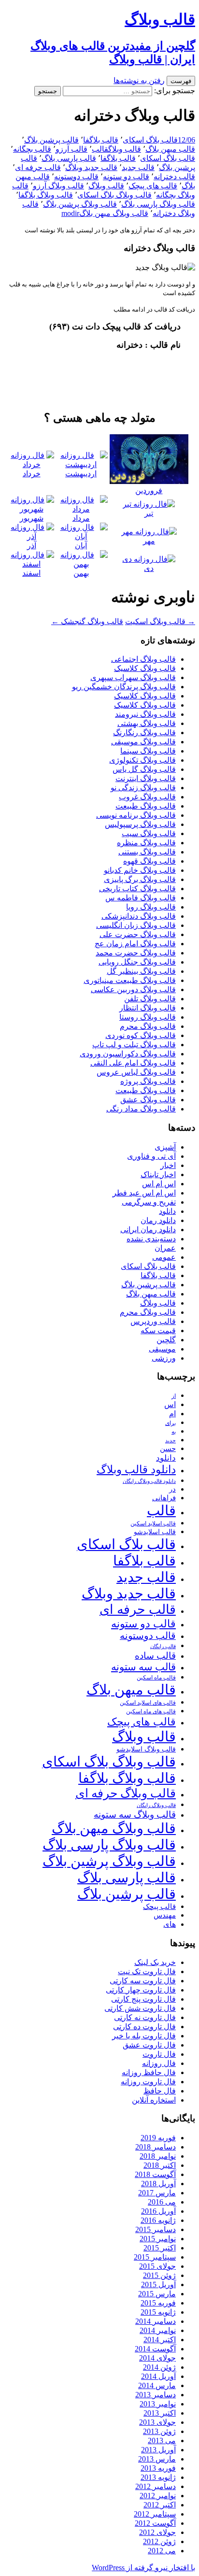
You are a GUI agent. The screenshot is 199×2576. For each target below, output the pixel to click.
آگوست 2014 (155, 2349)
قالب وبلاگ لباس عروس (136, 1072)
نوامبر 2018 (158, 2156)
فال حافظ (160, 2091)
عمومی (164, 1257)
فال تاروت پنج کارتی (143, 1999)
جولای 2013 (157, 2422)
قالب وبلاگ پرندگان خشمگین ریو (124, 687)
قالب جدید (138, 167)
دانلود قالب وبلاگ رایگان (149, 1481)
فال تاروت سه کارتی (143, 1981)
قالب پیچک (159, 1906)
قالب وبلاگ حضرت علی (138, 934)
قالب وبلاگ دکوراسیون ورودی (128, 1054)
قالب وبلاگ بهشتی (147, 723)
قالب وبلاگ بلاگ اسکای (114, 195)
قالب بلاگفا (101, 140)
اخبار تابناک (158, 1174)
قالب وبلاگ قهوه (149, 861)
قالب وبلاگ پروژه (148, 1081)
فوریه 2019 (158, 2138)
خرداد (32, 474)
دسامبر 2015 (156, 2229)
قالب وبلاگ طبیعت (146, 806)
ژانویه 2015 (158, 2312)
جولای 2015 (157, 2266)
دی (149, 568)
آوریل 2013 (158, 2450)
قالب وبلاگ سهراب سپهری (133, 677)
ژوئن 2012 (159, 2541)
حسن (168, 1448)
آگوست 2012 (155, 2523)
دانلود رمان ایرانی (148, 1230)
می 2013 (162, 2441)
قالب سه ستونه (143, 1667)
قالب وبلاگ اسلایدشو (146, 1749)
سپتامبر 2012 (155, 2514)
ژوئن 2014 (159, 2367)
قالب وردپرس (153, 1321)
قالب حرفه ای (38, 167)
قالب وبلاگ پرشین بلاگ (80, 204)
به (174, 1432)
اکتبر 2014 (160, 2340)
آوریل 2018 (158, 2184)
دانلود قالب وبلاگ (136, 1470)
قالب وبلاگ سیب (149, 833)
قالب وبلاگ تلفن (150, 999)
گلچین (166, 1340)
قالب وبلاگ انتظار (148, 1008)
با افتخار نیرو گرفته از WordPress (143, 2568)
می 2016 (162, 2202)
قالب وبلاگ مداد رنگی (141, 1109)
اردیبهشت (81, 474)
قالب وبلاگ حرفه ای (126, 1793)
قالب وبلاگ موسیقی (143, 742)
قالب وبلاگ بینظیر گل (141, 971)
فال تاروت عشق (149, 2045)
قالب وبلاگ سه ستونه (135, 1815)
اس (170, 1404)
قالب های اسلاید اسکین (148, 1703)
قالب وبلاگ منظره (146, 843)
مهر (149, 541)
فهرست (181, 81)
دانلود (167, 1211)
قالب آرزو (71, 149)
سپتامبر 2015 (155, 2257)
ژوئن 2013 (159, 2431)
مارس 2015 (157, 2294)
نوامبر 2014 (158, 2330)
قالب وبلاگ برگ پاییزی (140, 879)
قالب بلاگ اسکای (150, 140)
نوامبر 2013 (158, 2404)
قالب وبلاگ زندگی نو (143, 788)
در (172, 1489)
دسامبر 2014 (156, 2321)
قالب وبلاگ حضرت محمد (136, 953)
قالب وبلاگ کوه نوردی (141, 1035)
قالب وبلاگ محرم (148, 1026)
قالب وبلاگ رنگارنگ (144, 733)
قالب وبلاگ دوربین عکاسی (133, 989)
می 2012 (162, 2551)
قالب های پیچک (153, 186)
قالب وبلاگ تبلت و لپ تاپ (134, 1045)
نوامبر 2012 (158, 2496)
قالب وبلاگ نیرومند (145, 714)
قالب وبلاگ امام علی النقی (133, 1063)
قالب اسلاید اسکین (153, 1524)
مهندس (165, 1915)
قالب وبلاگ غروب (147, 797)
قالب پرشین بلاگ (51, 140)
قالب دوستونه (76, 177)
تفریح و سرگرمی (149, 1202)
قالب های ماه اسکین (151, 1712)
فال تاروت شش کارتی (140, 2008)
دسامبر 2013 (156, 2395)
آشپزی (165, 1147)
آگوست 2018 (155, 2174)
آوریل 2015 (158, 2284)
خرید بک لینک (155, 1962)
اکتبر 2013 (160, 2413)
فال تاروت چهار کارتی (141, 1990)
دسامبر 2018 (156, 2147)
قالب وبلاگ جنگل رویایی (137, 962)
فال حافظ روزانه (149, 2072)
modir (70, 213)
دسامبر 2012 (156, 2486)
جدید (171, 1441)
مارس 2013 (157, 2459)
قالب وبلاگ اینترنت (146, 778)
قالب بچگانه (32, 149)
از (174, 1396)
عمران (165, 1248)
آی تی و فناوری (151, 1156)
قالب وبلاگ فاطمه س (141, 898)
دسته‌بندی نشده (151, 1239)
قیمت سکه (158, 1331)
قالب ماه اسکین (156, 1678)
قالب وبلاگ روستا (148, 1017)
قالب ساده (155, 1656)
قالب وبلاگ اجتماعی (143, 659)
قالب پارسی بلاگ (69, 158)
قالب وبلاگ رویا (151, 907)
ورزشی (164, 1358)
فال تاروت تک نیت (147, 1971)
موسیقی (162, 1349)
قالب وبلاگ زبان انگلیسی (136, 925)
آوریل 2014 (158, 2376)
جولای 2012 (157, 2532)
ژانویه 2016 (158, 2220)
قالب (100, 149)
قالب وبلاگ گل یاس (144, 769)
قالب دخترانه (174, 177)
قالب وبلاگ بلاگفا (46, 195)
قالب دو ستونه (126, 177)
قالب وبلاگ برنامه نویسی (136, 815)
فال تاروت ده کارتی (144, 2027)
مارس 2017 (157, 2193)
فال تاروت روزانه (148, 2082)
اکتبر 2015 (160, 2248)
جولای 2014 (157, 2358)
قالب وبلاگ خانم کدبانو (140, 870)
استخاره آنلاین (154, 2100)
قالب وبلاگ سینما (148, 751)
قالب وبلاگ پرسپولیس (140, 824)
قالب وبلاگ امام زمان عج (135, 944)
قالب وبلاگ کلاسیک (145, 668)
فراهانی (164, 1498)
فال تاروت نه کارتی (145, 2017)
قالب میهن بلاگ (170, 149)
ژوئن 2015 (159, 2275)
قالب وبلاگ (125, 149)
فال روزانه (159, 2063)
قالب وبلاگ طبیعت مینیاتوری (130, 980)
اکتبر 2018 (160, 2165)
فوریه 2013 (158, 2468)
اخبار (168, 1165)
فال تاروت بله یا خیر (144, 2036)
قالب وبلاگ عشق (148, 1100)
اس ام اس (159, 1184)
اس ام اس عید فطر (144, 1193)
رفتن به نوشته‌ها (139, 80)
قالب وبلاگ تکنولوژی (142, 760)
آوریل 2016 (158, 2211)
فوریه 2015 (158, 2303)
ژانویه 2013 (158, 2477)
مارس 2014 (157, 2385)
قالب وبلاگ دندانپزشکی (139, 916)
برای (171, 1423)
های (170, 1924)
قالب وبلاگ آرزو (58, 186)
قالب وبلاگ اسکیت (160, 621)
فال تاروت (159, 2054)
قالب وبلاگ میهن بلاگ (114, 213)
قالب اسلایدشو (155, 1532)
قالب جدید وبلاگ (91, 167)
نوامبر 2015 (158, 2239)
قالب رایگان (163, 1646)
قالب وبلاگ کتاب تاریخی (137, 889)
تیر (149, 513)
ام (172, 1414)
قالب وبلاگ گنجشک (87, 621)
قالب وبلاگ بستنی (147, 852)
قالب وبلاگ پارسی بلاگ (158, 204)
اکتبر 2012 (160, 2505)
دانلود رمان (158, 1220)
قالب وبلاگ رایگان (156, 1805)
